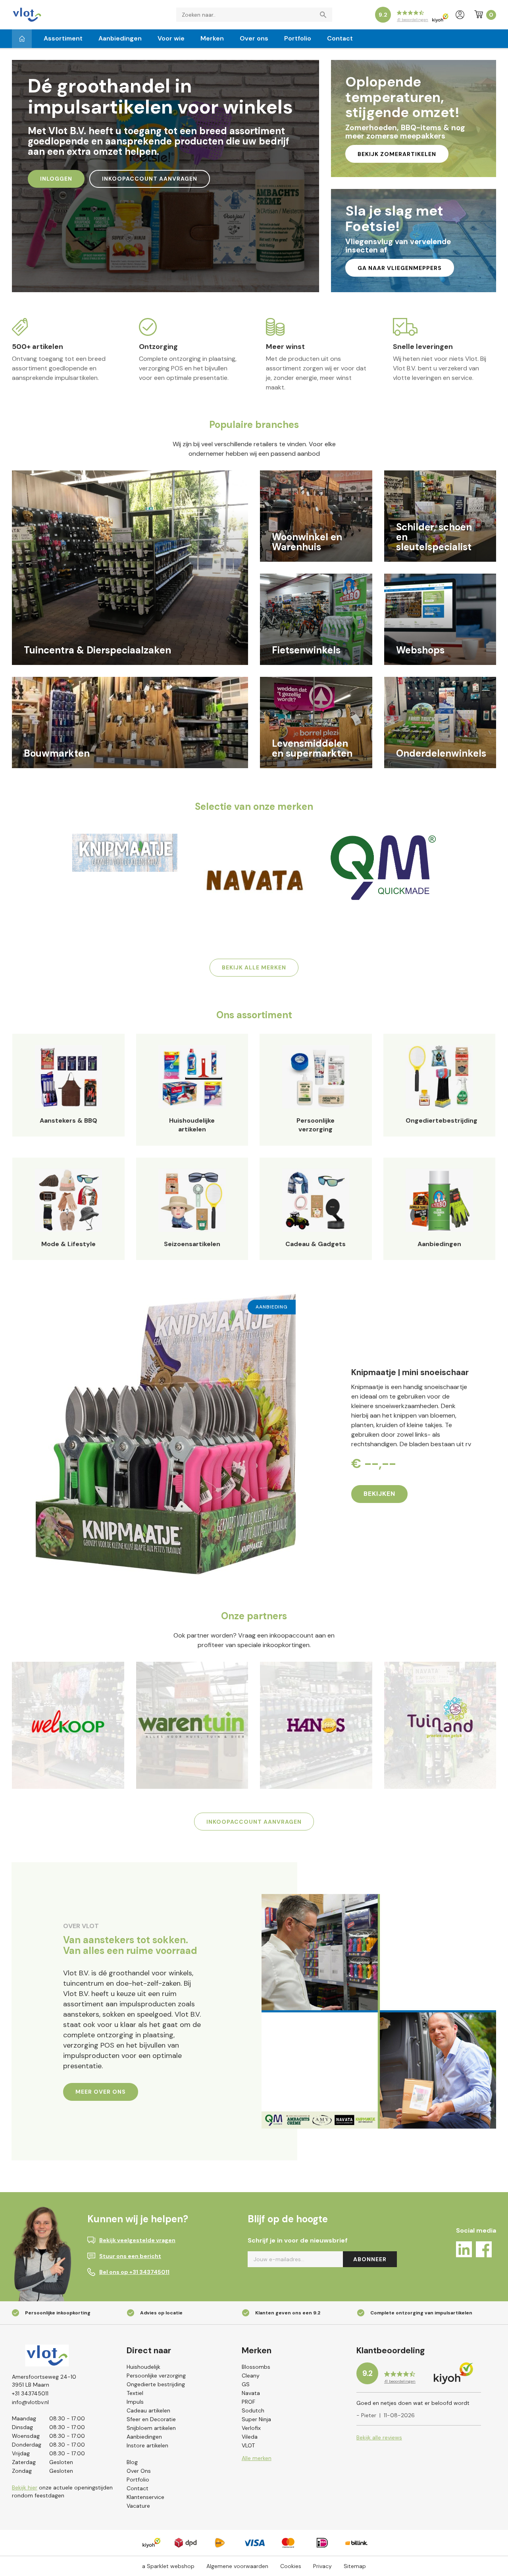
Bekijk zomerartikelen (397, 154)
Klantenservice (145, 2497)
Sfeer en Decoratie (151, 2419)
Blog (132, 2462)
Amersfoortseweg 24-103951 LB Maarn (44, 2381)
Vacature (138, 2506)
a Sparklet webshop (168, 2566)
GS (246, 2384)
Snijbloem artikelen (151, 2428)
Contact (340, 38)
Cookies (291, 2566)
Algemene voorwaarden (237, 2566)
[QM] (383, 867)
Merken (212, 38)
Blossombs (256, 2367)
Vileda (250, 2437)
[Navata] (254, 880)
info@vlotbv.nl (30, 2402)
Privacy (322, 2566)
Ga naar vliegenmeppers (400, 268)
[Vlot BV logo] (27, 14)
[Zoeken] (325, 15)
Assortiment (63, 38)
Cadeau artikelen (148, 2410)
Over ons (254, 38)
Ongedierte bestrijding (156, 2384)
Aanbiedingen (120, 38)
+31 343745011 (30, 2393)
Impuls (135, 2402)
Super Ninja (256, 2419)
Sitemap (355, 2566)
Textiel (135, 2393)
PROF (248, 2402)
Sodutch (253, 2410)
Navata (251, 2393)
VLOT (248, 2445)
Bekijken (379, 1494)
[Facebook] (484, 2251)
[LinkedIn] (464, 2251)
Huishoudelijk (143, 2367)
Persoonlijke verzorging (156, 2376)
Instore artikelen (147, 2445)
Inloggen (56, 179)
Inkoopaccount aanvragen (150, 179)
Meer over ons (101, 2092)
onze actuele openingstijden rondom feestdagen (62, 2491)
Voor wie (171, 38)
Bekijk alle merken (254, 967)
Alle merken (257, 2458)
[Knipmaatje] (125, 853)
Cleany (251, 2376)
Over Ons (139, 2471)
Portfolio (298, 38)
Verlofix (251, 2428)
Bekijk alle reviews (379, 2437)
